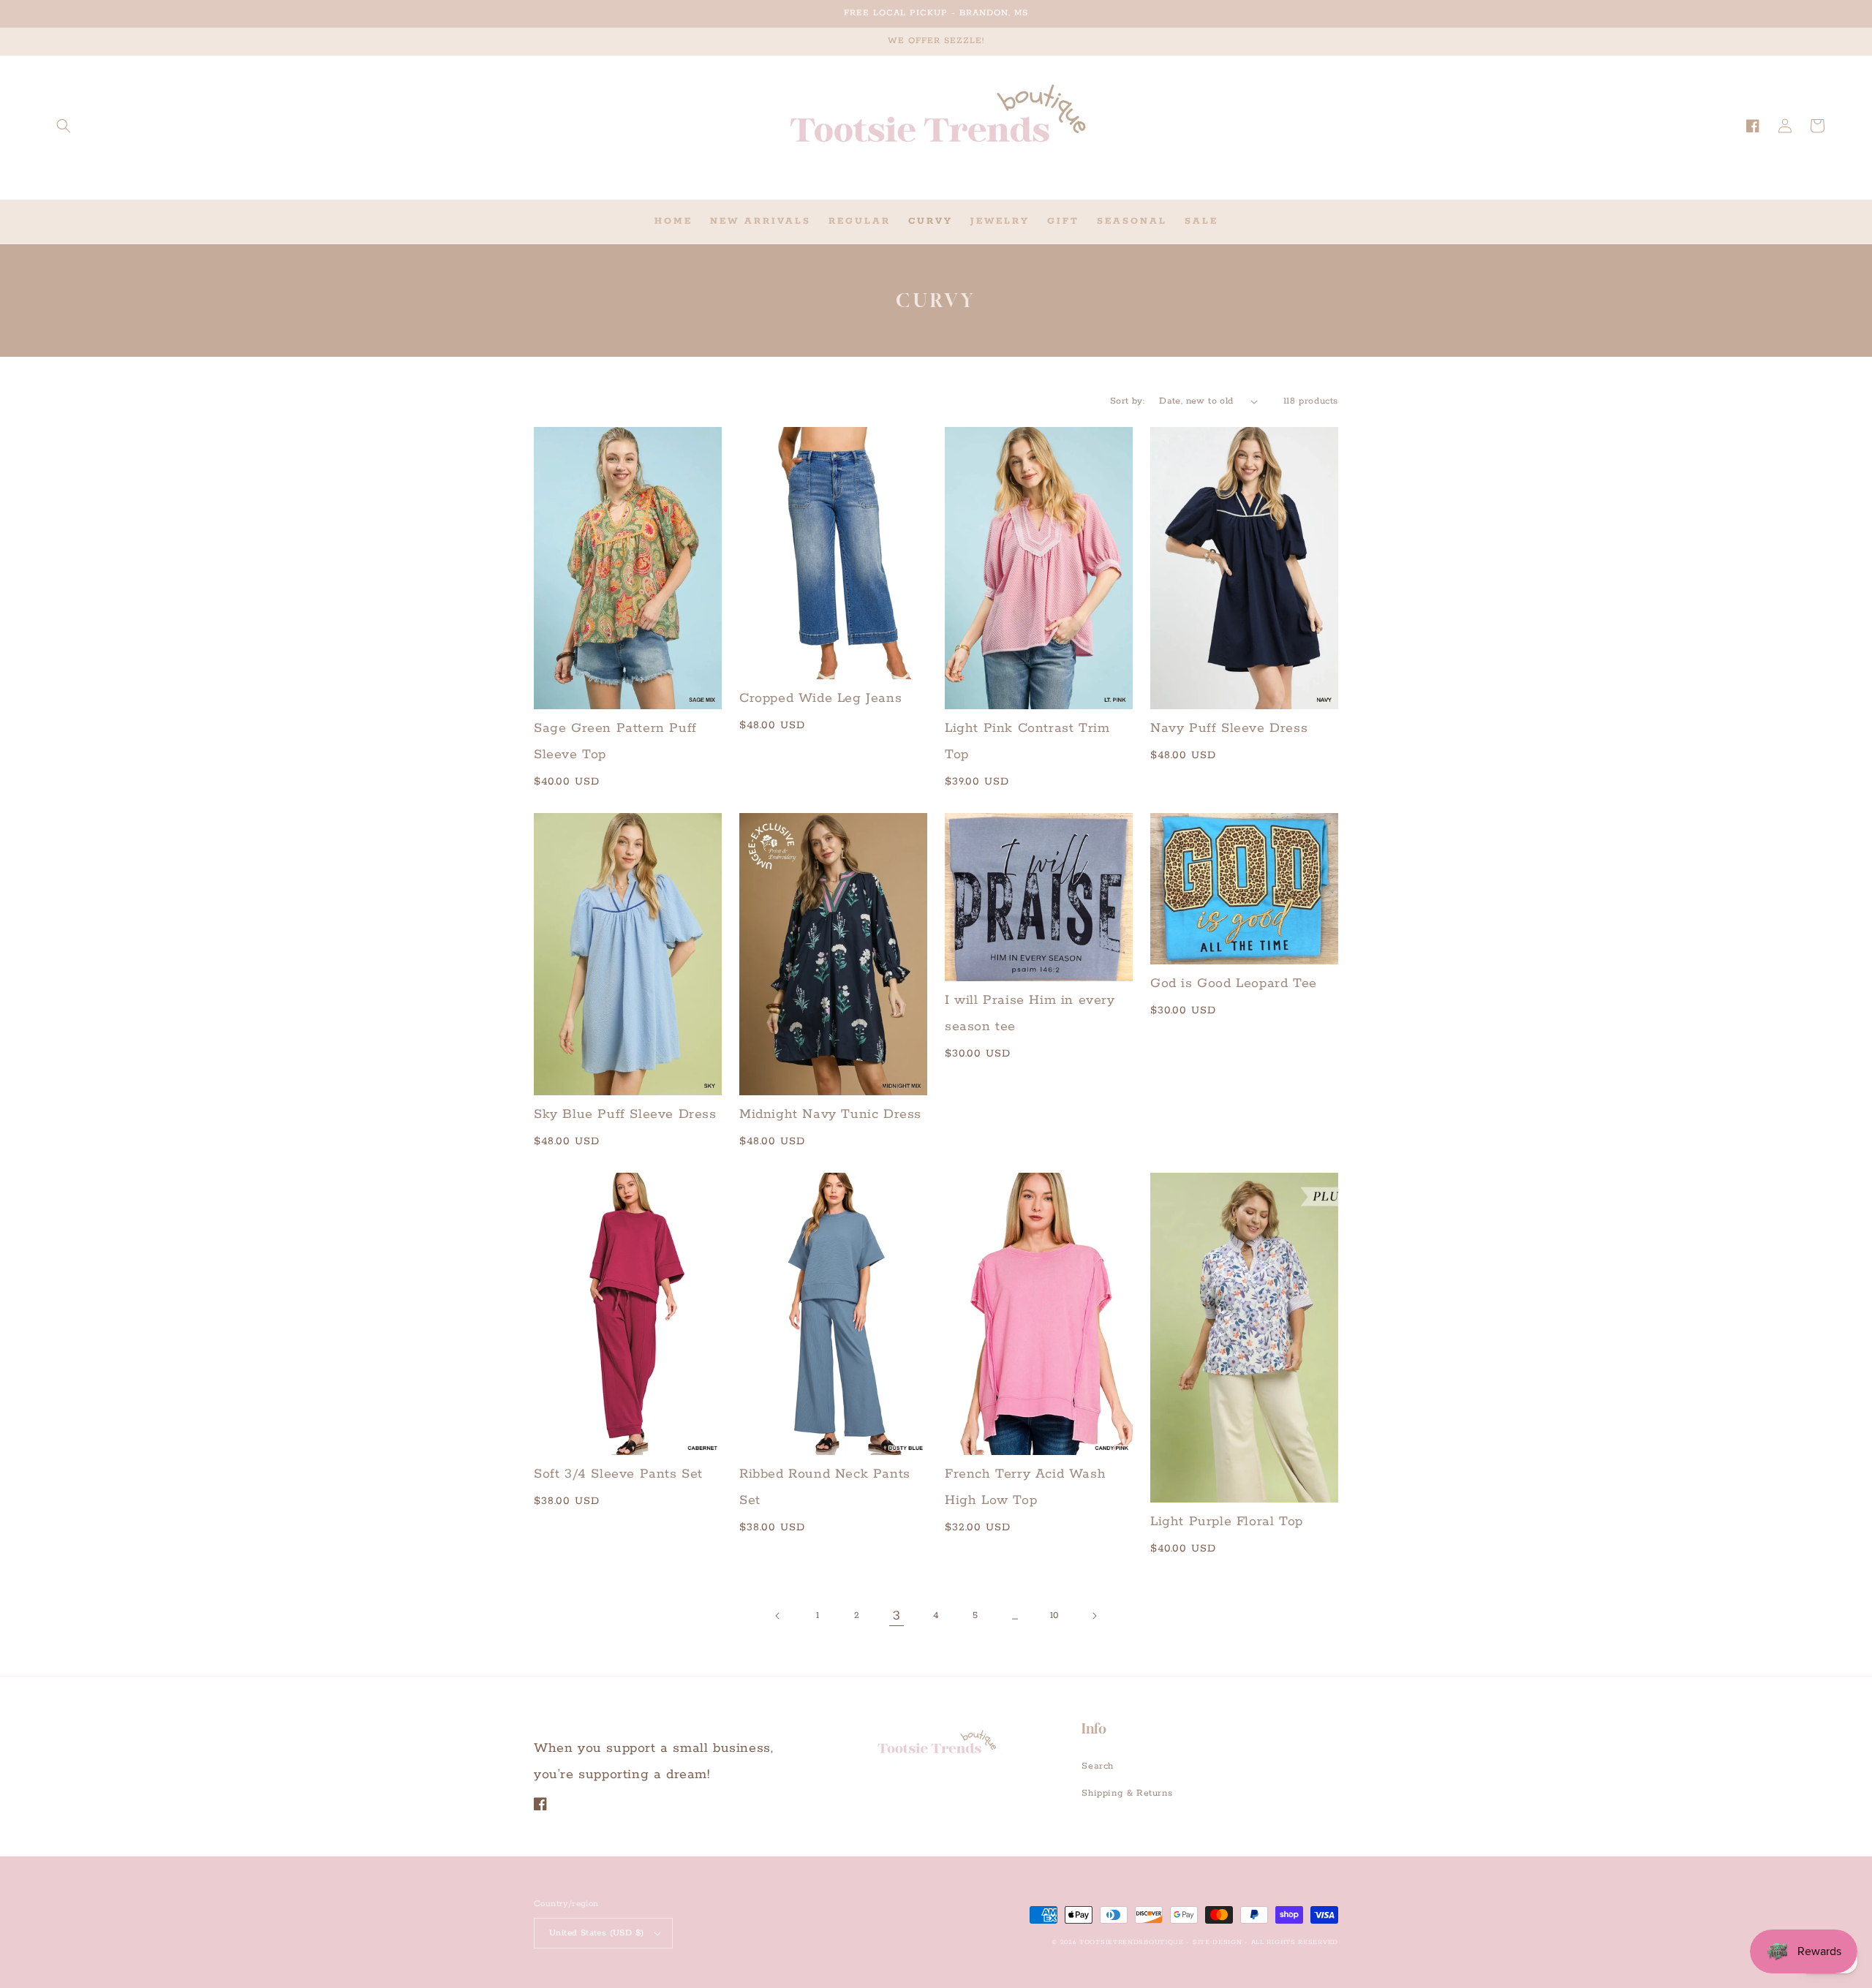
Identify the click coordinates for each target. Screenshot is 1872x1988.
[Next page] (1094, 1616)
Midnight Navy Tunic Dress (830, 1114)
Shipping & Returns (1127, 1793)
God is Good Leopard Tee (1234, 983)
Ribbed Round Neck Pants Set (825, 1487)
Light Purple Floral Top (1227, 1522)
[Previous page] (778, 1616)
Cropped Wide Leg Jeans (820, 698)
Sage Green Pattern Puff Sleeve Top (615, 741)
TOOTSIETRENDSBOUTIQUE (1132, 1942)
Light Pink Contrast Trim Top (1027, 741)
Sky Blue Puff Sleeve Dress (625, 1114)
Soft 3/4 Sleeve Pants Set (618, 1474)
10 (1054, 1615)
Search (1098, 1766)
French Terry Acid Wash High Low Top (1025, 1487)
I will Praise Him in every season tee (1030, 1013)
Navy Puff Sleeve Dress (1229, 728)
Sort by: (1127, 401)
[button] (64, 126)
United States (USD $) (596, 1933)
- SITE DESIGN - (1218, 1942)
